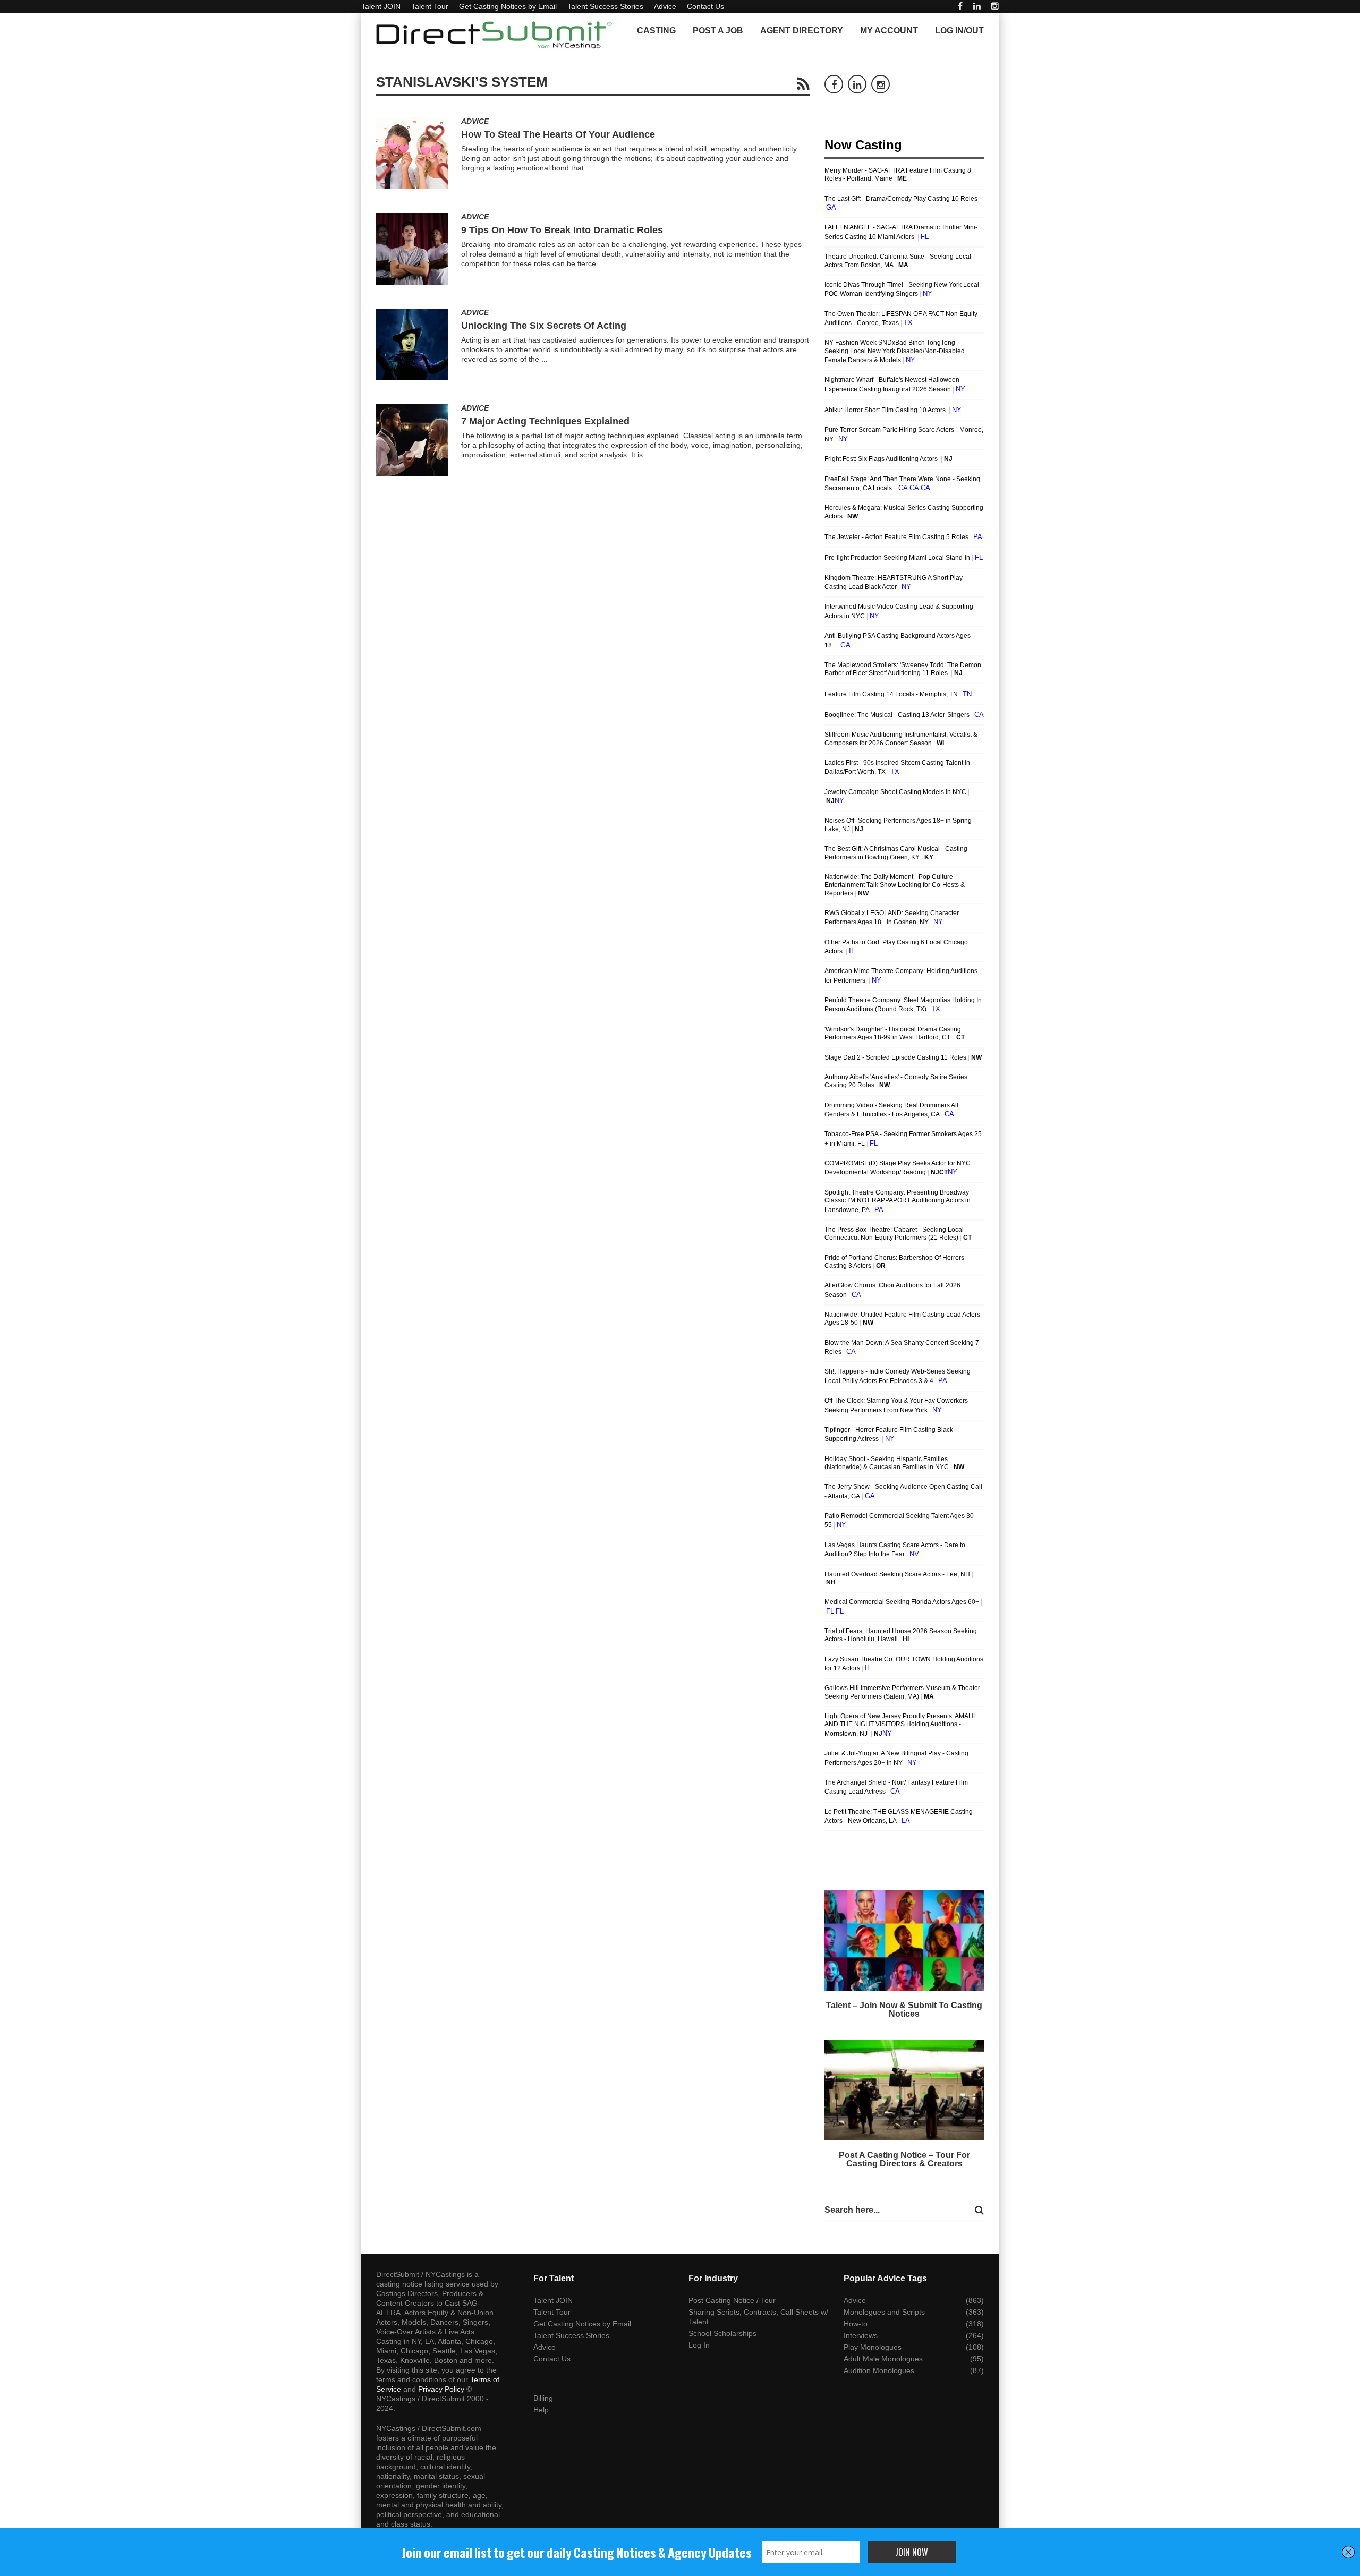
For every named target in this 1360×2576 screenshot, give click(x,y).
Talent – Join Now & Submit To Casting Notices (904, 2010)
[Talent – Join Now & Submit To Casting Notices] (904, 1940)
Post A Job (718, 31)
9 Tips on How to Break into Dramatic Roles (562, 230)
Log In (699, 2345)
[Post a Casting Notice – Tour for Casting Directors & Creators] (904, 2090)
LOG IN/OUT (959, 31)
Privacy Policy (441, 2389)
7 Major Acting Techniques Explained (545, 421)
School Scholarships (722, 2333)
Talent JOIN (381, 6)
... (589, 168)
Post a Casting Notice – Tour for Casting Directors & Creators (904, 2159)
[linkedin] (977, 6)
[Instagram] (995, 6)
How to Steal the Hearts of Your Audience (558, 134)
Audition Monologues (879, 2370)
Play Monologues (873, 2347)
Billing (543, 2398)
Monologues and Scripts (884, 2312)
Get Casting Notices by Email (508, 6)
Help (541, 2410)
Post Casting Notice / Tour (732, 2300)
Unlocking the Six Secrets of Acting (544, 326)
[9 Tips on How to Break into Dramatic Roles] (412, 249)
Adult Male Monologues (883, 2359)
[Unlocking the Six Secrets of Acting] (412, 344)
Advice (665, 6)
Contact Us (705, 6)
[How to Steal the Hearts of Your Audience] (412, 153)
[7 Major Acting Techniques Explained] (412, 440)
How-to (856, 2324)
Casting (656, 31)
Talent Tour (430, 6)
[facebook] (960, 6)
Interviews (861, 2335)
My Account (889, 31)
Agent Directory (802, 31)
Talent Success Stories (605, 6)
